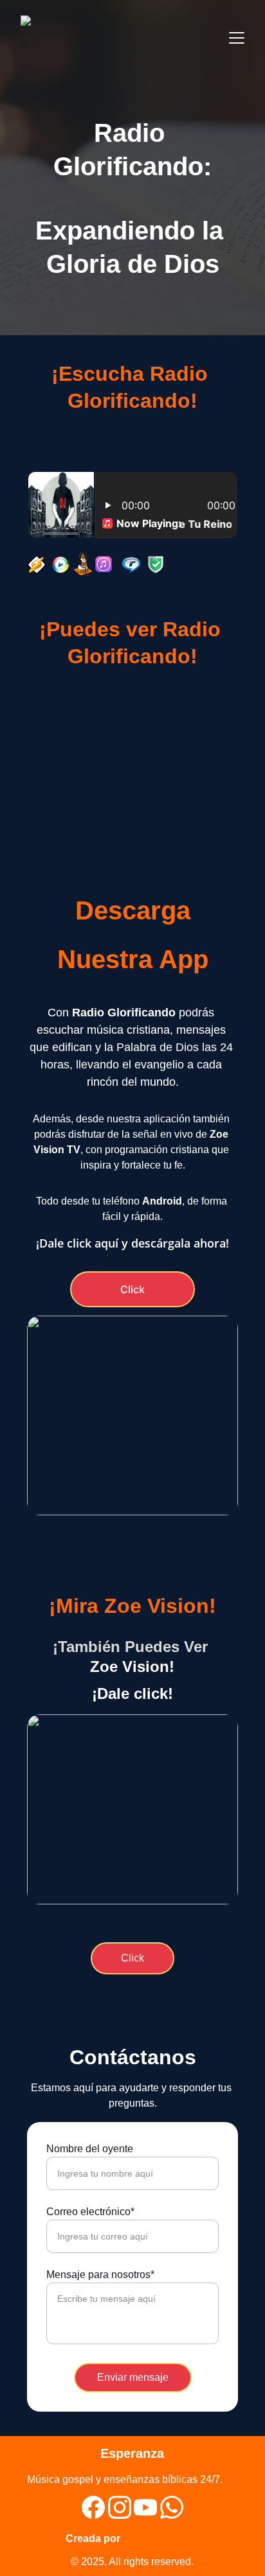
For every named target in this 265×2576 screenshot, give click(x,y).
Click (132, 1289)
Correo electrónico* (90, 2212)
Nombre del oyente (90, 2149)
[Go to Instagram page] (120, 2507)
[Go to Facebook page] (93, 2507)
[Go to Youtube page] (145, 2507)
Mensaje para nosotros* (100, 2275)
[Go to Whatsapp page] (172, 2507)
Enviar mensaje (133, 2377)
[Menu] (237, 38)
